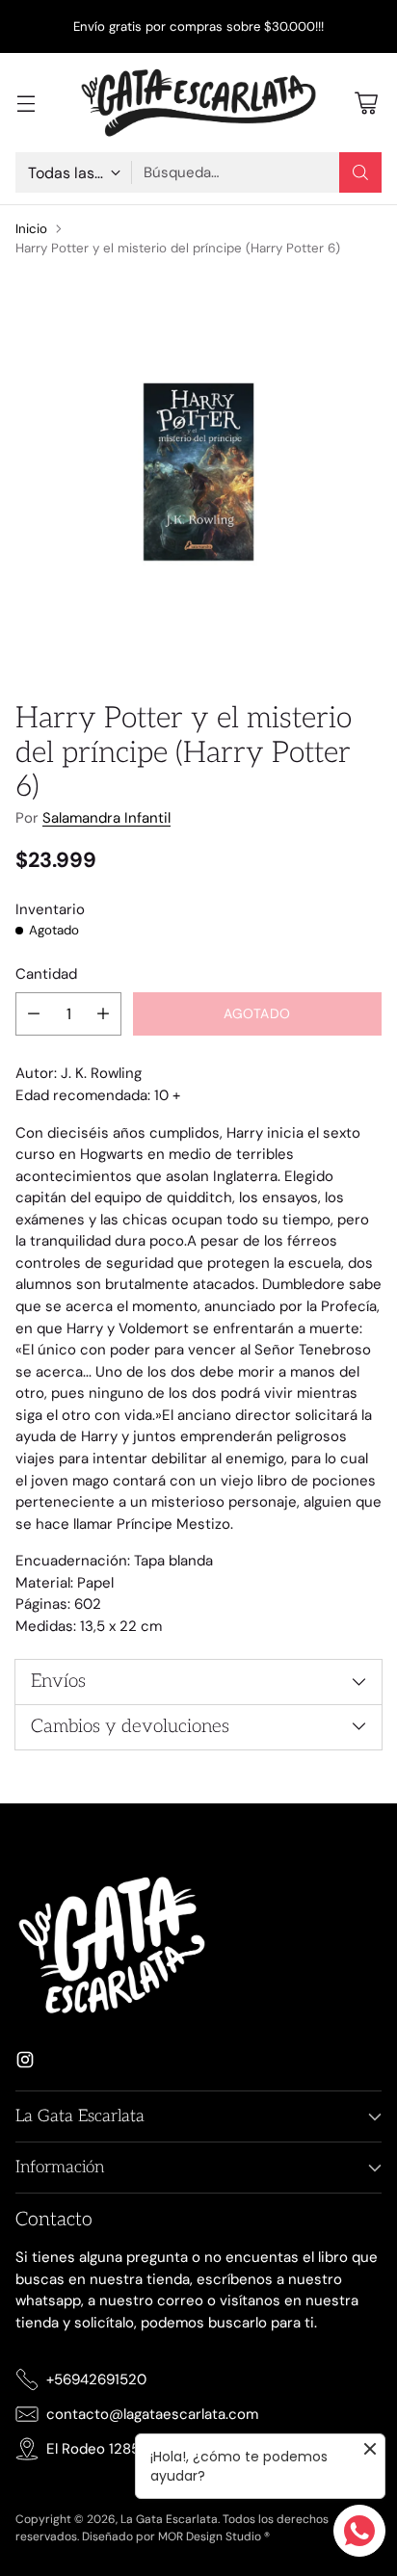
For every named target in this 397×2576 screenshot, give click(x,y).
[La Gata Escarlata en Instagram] (25, 2063)
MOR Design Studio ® (214, 2537)
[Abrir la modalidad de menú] (26, 103)
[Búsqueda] (360, 172)
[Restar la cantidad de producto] (34, 1014)
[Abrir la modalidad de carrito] (366, 103)
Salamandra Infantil (106, 818)
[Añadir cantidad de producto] (103, 1014)
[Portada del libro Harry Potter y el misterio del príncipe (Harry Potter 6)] (198, 472)
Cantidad (46, 974)
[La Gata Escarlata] (198, 103)
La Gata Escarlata (169, 2519)
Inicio (31, 229)
